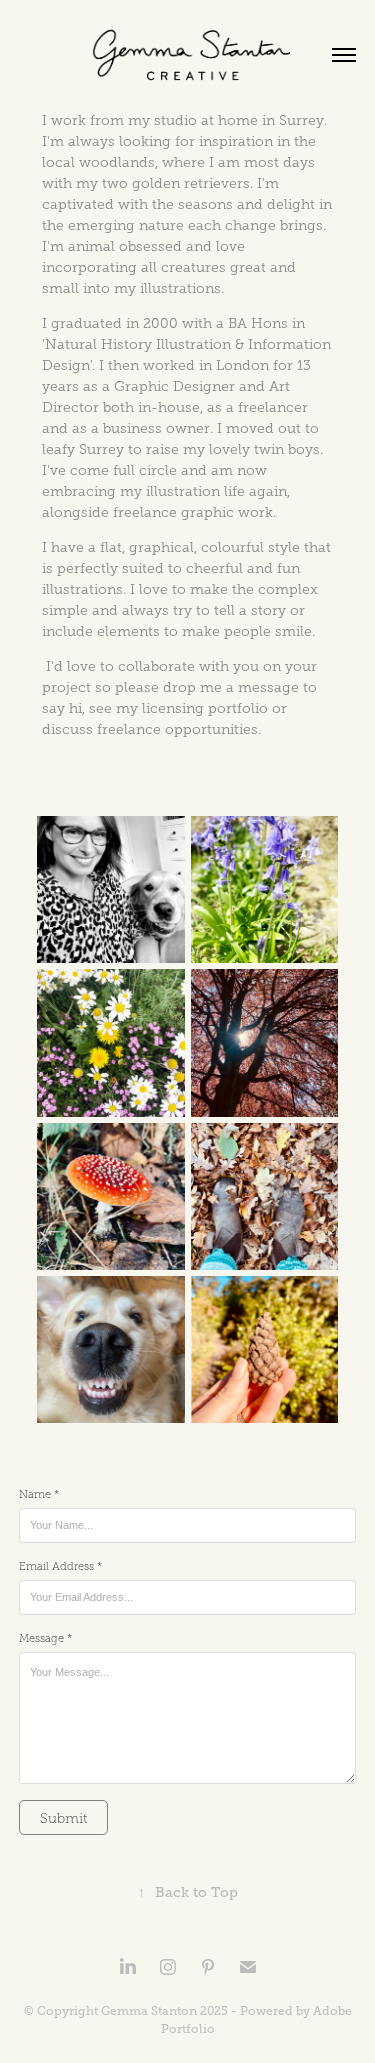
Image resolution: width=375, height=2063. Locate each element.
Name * (39, 1494)
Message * (45, 1638)
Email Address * (60, 1566)
